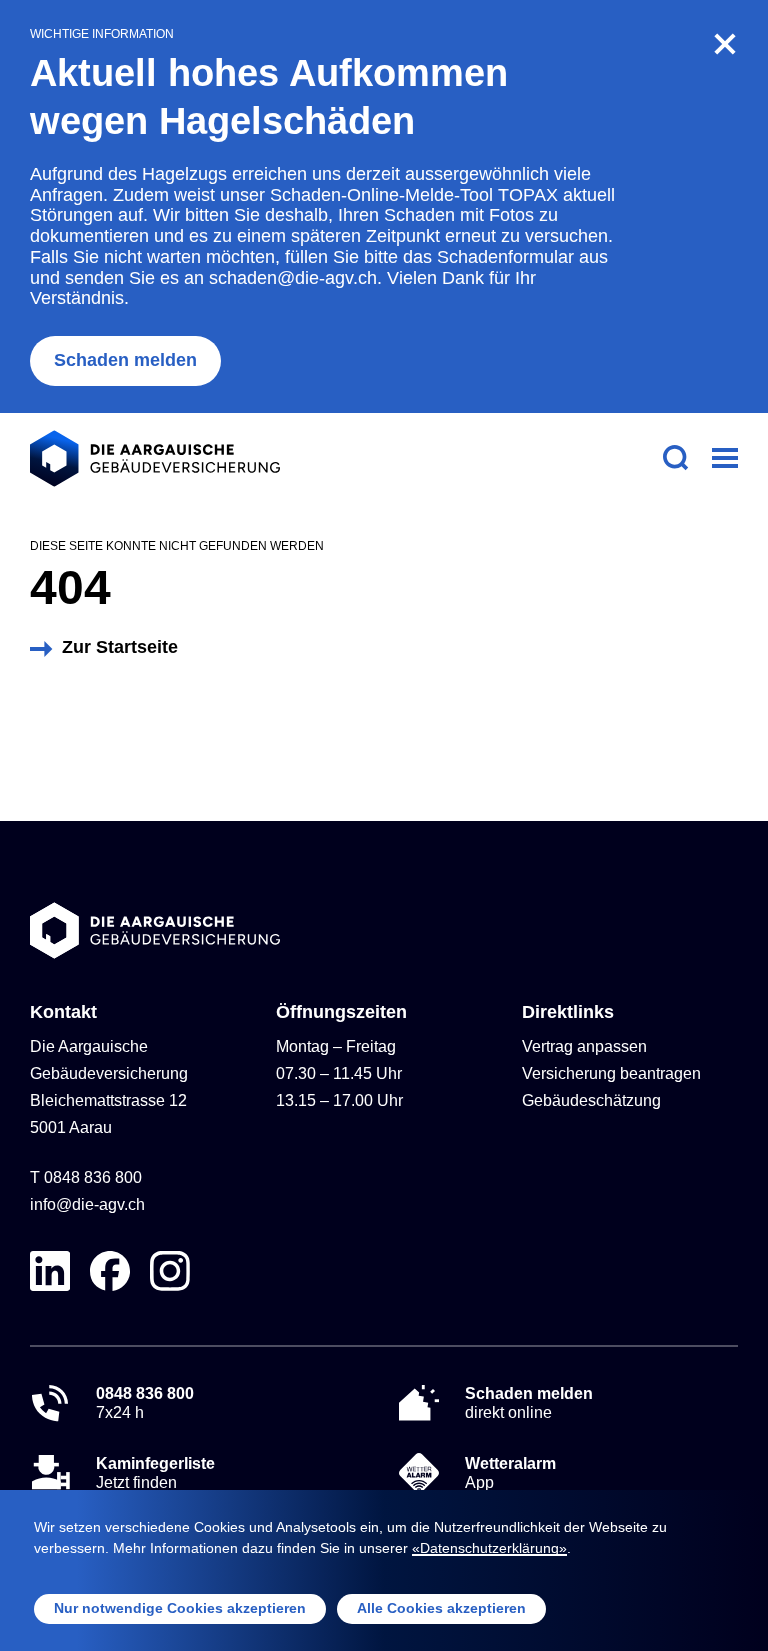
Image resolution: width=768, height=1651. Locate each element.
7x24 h (145, 1403)
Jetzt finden (155, 1473)
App (510, 1473)
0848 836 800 (93, 1177)
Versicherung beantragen (611, 1073)
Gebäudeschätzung (591, 1100)
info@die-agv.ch (87, 1204)
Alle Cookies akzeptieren (441, 1608)
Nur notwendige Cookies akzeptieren (180, 1608)
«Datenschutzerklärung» (489, 1548)
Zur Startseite (120, 647)
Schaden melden (125, 360)
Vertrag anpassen (584, 1046)
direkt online (529, 1403)
